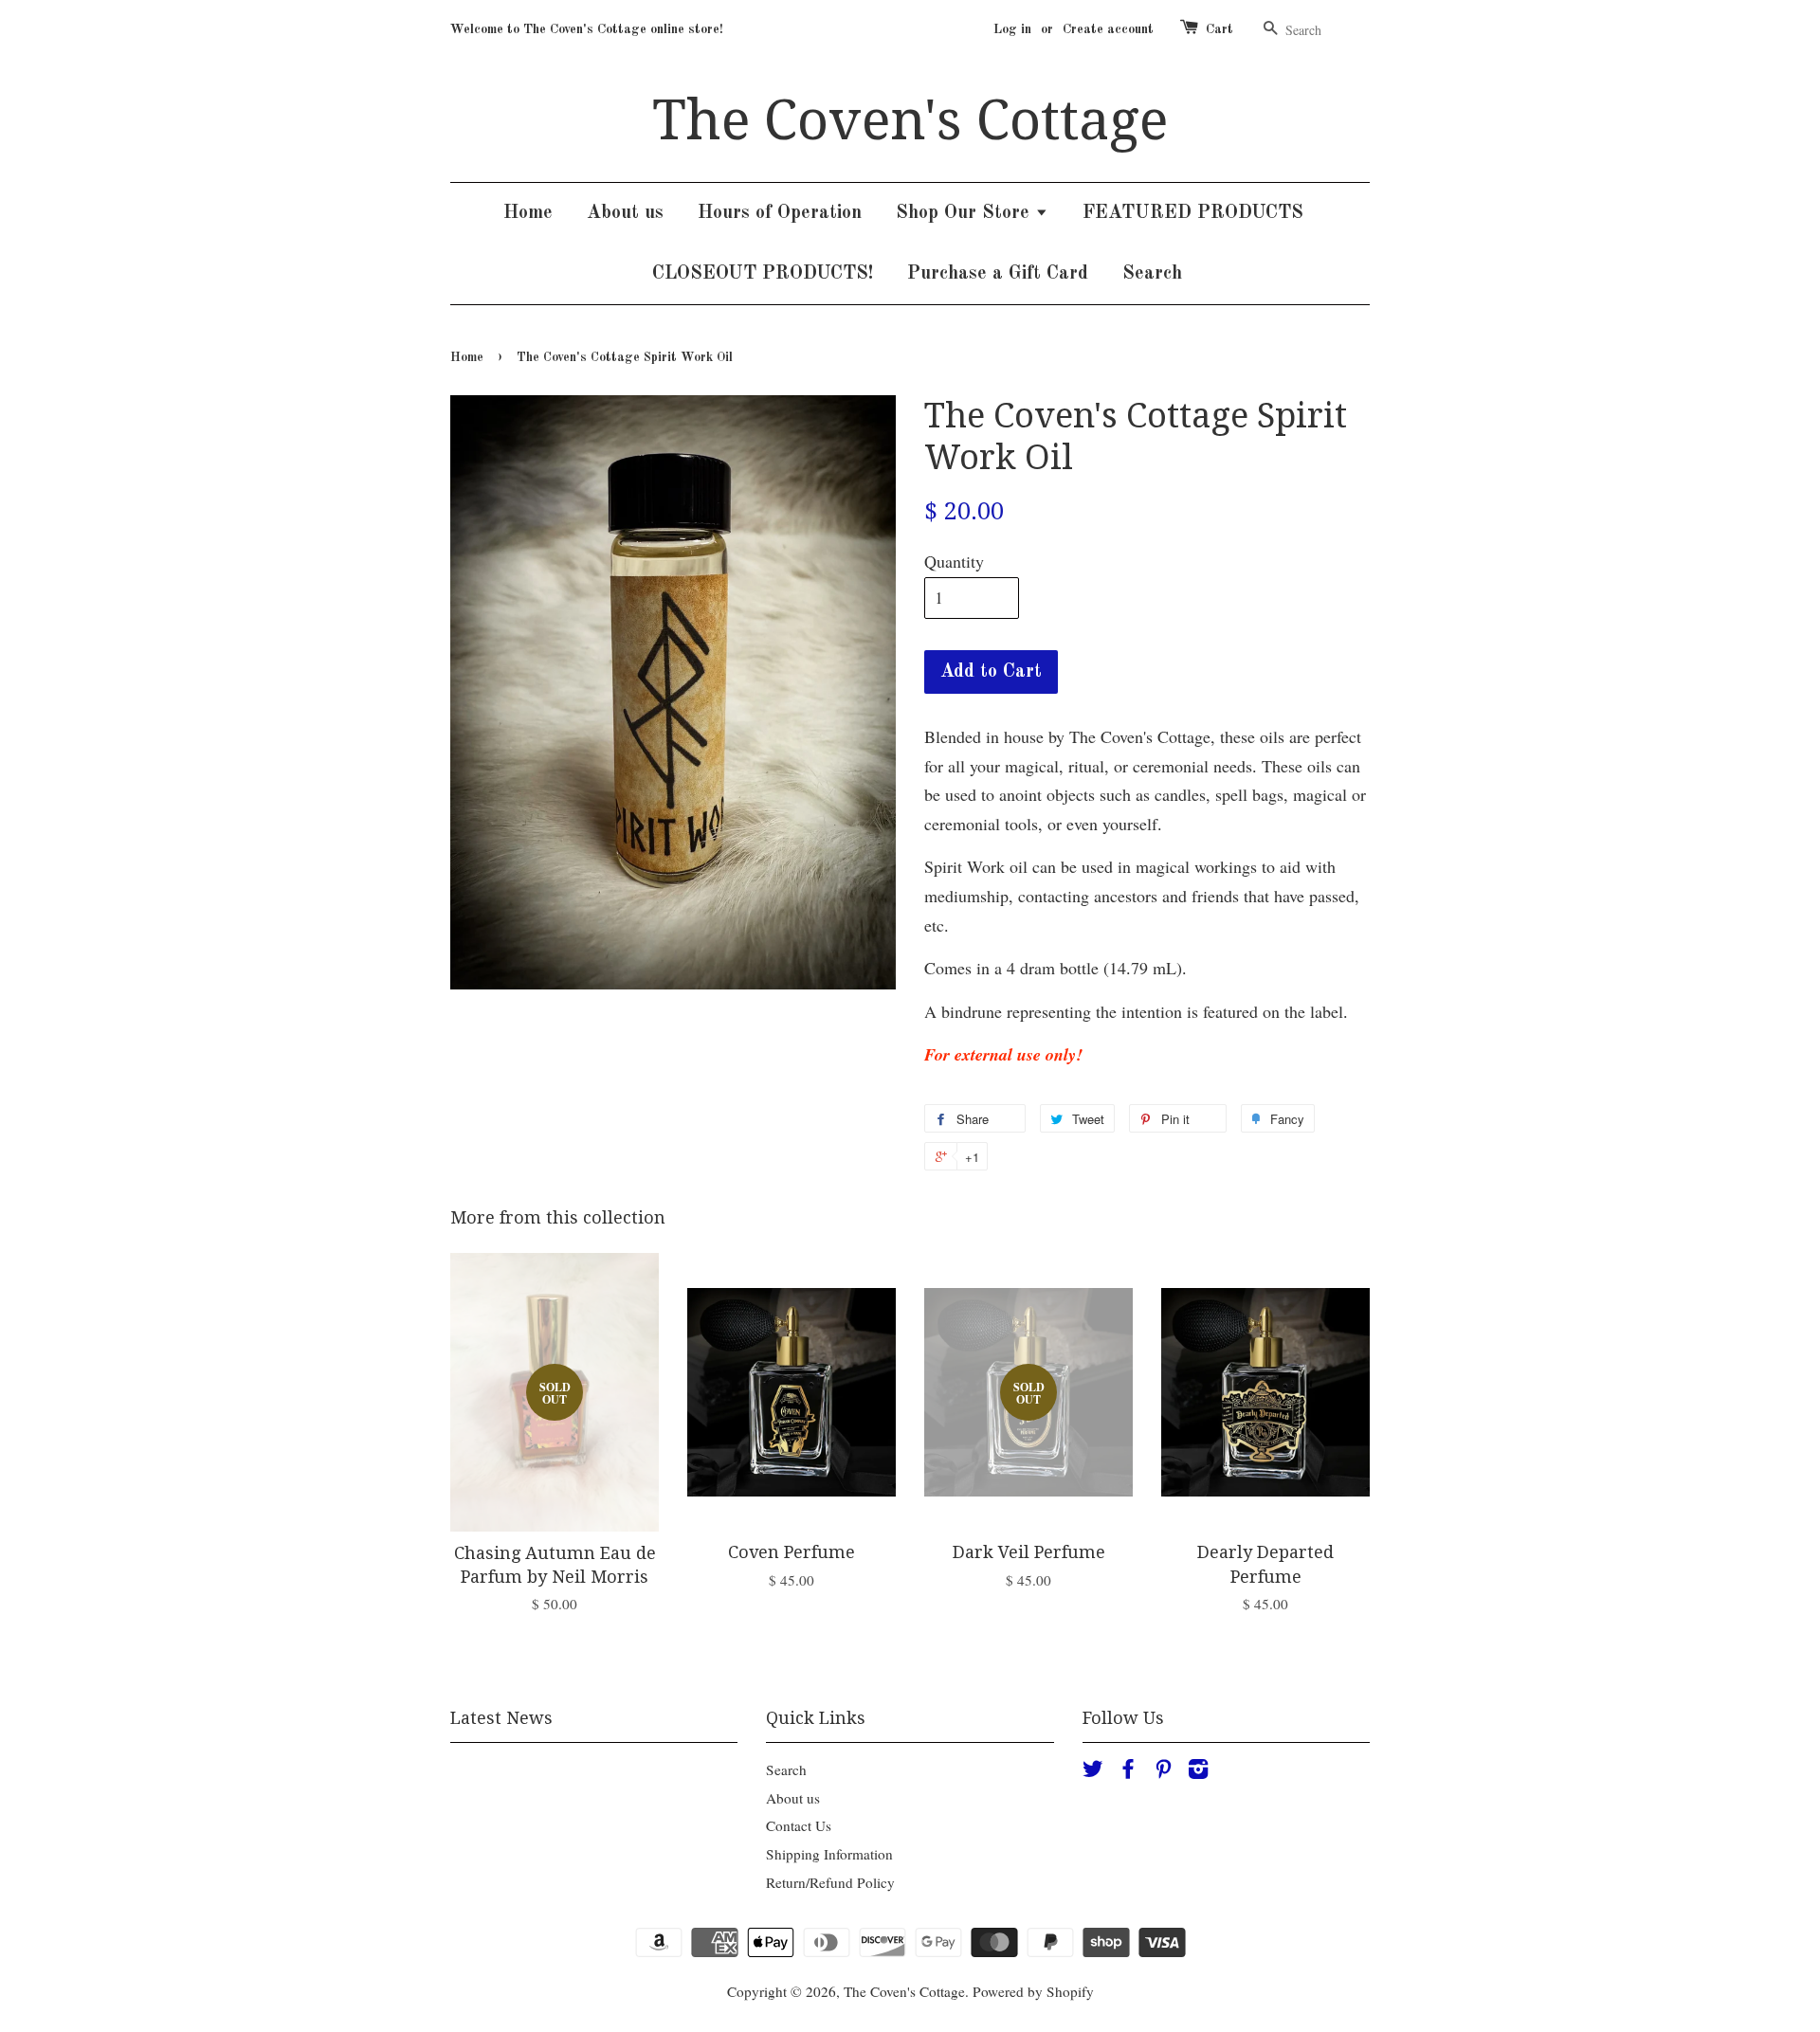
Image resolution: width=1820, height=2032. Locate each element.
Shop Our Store (965, 213)
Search (1152, 274)
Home (528, 213)
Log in (1012, 29)
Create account (1108, 29)
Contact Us (799, 1825)
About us (625, 213)
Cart (1219, 29)
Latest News (501, 1718)
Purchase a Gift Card (998, 274)
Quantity (954, 561)
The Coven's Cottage (910, 120)
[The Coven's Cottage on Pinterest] (1163, 1771)
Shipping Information (829, 1854)
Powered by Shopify (1033, 1991)
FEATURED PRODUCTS (1193, 213)
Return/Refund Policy (830, 1882)
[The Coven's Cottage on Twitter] (1093, 1771)
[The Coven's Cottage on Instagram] (1198, 1771)
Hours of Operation (780, 213)
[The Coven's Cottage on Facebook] (1128, 1771)
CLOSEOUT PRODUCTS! (763, 274)
